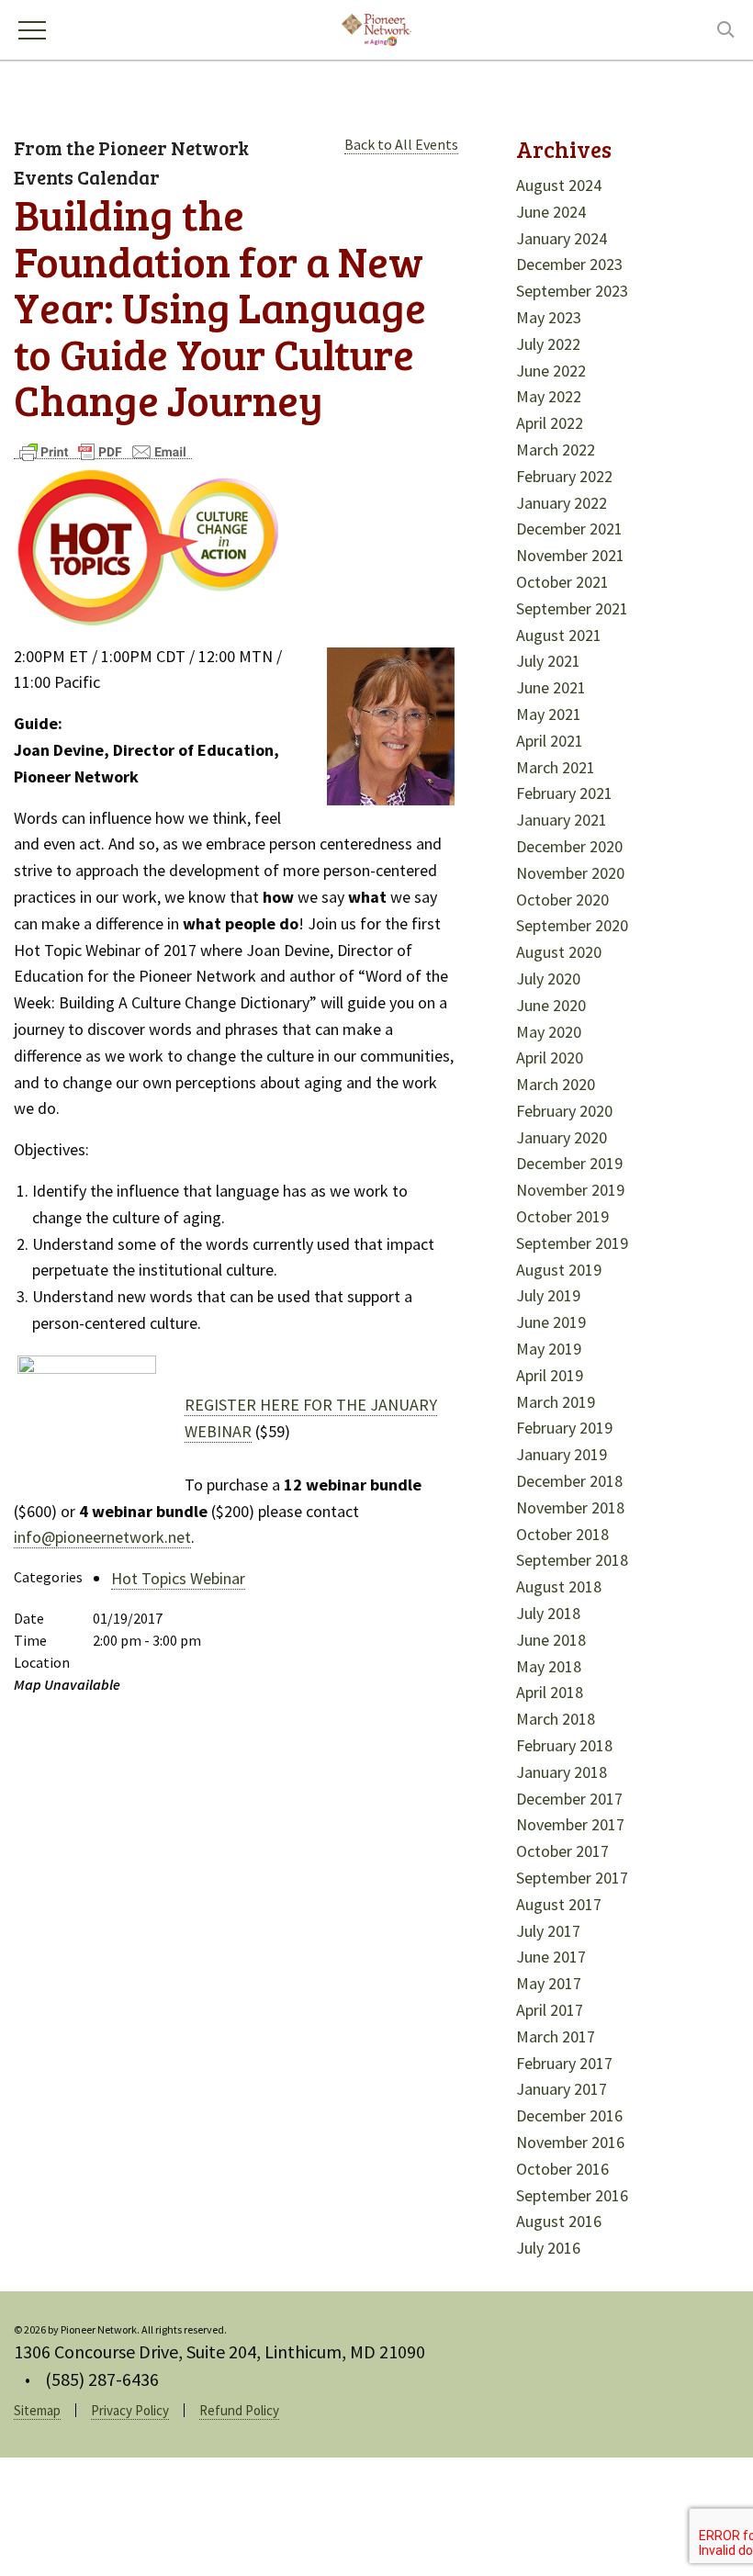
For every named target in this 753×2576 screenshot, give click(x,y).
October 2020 (562, 900)
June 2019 (551, 1322)
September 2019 (572, 1243)
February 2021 (564, 793)
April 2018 (550, 1692)
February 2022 (564, 476)
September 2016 (572, 2195)
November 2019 (570, 1190)
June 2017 (551, 1957)
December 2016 (569, 2115)
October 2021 (562, 582)
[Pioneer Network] (376, 28)
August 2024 (559, 185)
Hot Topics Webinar (178, 1578)
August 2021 (559, 635)
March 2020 (556, 1084)
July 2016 (548, 2248)
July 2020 (548, 979)
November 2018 (570, 1507)
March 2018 (556, 1719)
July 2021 (548, 661)
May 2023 (549, 317)
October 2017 (562, 1851)
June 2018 (551, 1640)
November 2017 (570, 1824)
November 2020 (570, 873)
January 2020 (562, 1137)
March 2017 (556, 2036)
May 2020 (549, 1032)
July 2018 (548, 1613)
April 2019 (550, 1375)
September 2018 (572, 1560)
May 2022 (549, 396)
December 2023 (569, 264)
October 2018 (562, 1534)
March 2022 (556, 450)
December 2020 (569, 846)
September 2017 (572, 1878)
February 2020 (564, 1111)
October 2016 (562, 2169)
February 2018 (564, 1745)
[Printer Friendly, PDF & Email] (103, 450)
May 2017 (549, 1983)
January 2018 (562, 1772)
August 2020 (559, 952)
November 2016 (570, 2142)
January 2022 (562, 503)
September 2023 (572, 291)
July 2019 (548, 1295)
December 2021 (569, 529)
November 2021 (570, 555)
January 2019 (562, 1454)
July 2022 (548, 344)
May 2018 (549, 1666)
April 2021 (550, 741)
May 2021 (549, 714)
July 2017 (548, 1931)
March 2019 (556, 1402)
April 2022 (550, 423)
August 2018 (559, 1586)
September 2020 (572, 925)
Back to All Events (401, 144)
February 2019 (564, 1428)
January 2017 (562, 2089)
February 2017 (564, 2063)
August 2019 (559, 1270)
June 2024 (551, 212)
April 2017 (550, 2010)
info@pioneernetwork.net (102, 1537)
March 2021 (556, 767)
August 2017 (559, 1904)
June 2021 (551, 687)
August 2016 (559, 2221)
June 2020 (551, 1005)
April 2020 (550, 1057)
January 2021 (562, 820)
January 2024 (562, 238)
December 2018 (569, 1481)
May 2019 (549, 1349)
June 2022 (551, 371)
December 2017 (569, 1799)
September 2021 (572, 608)
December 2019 (569, 1163)
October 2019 (562, 1216)
